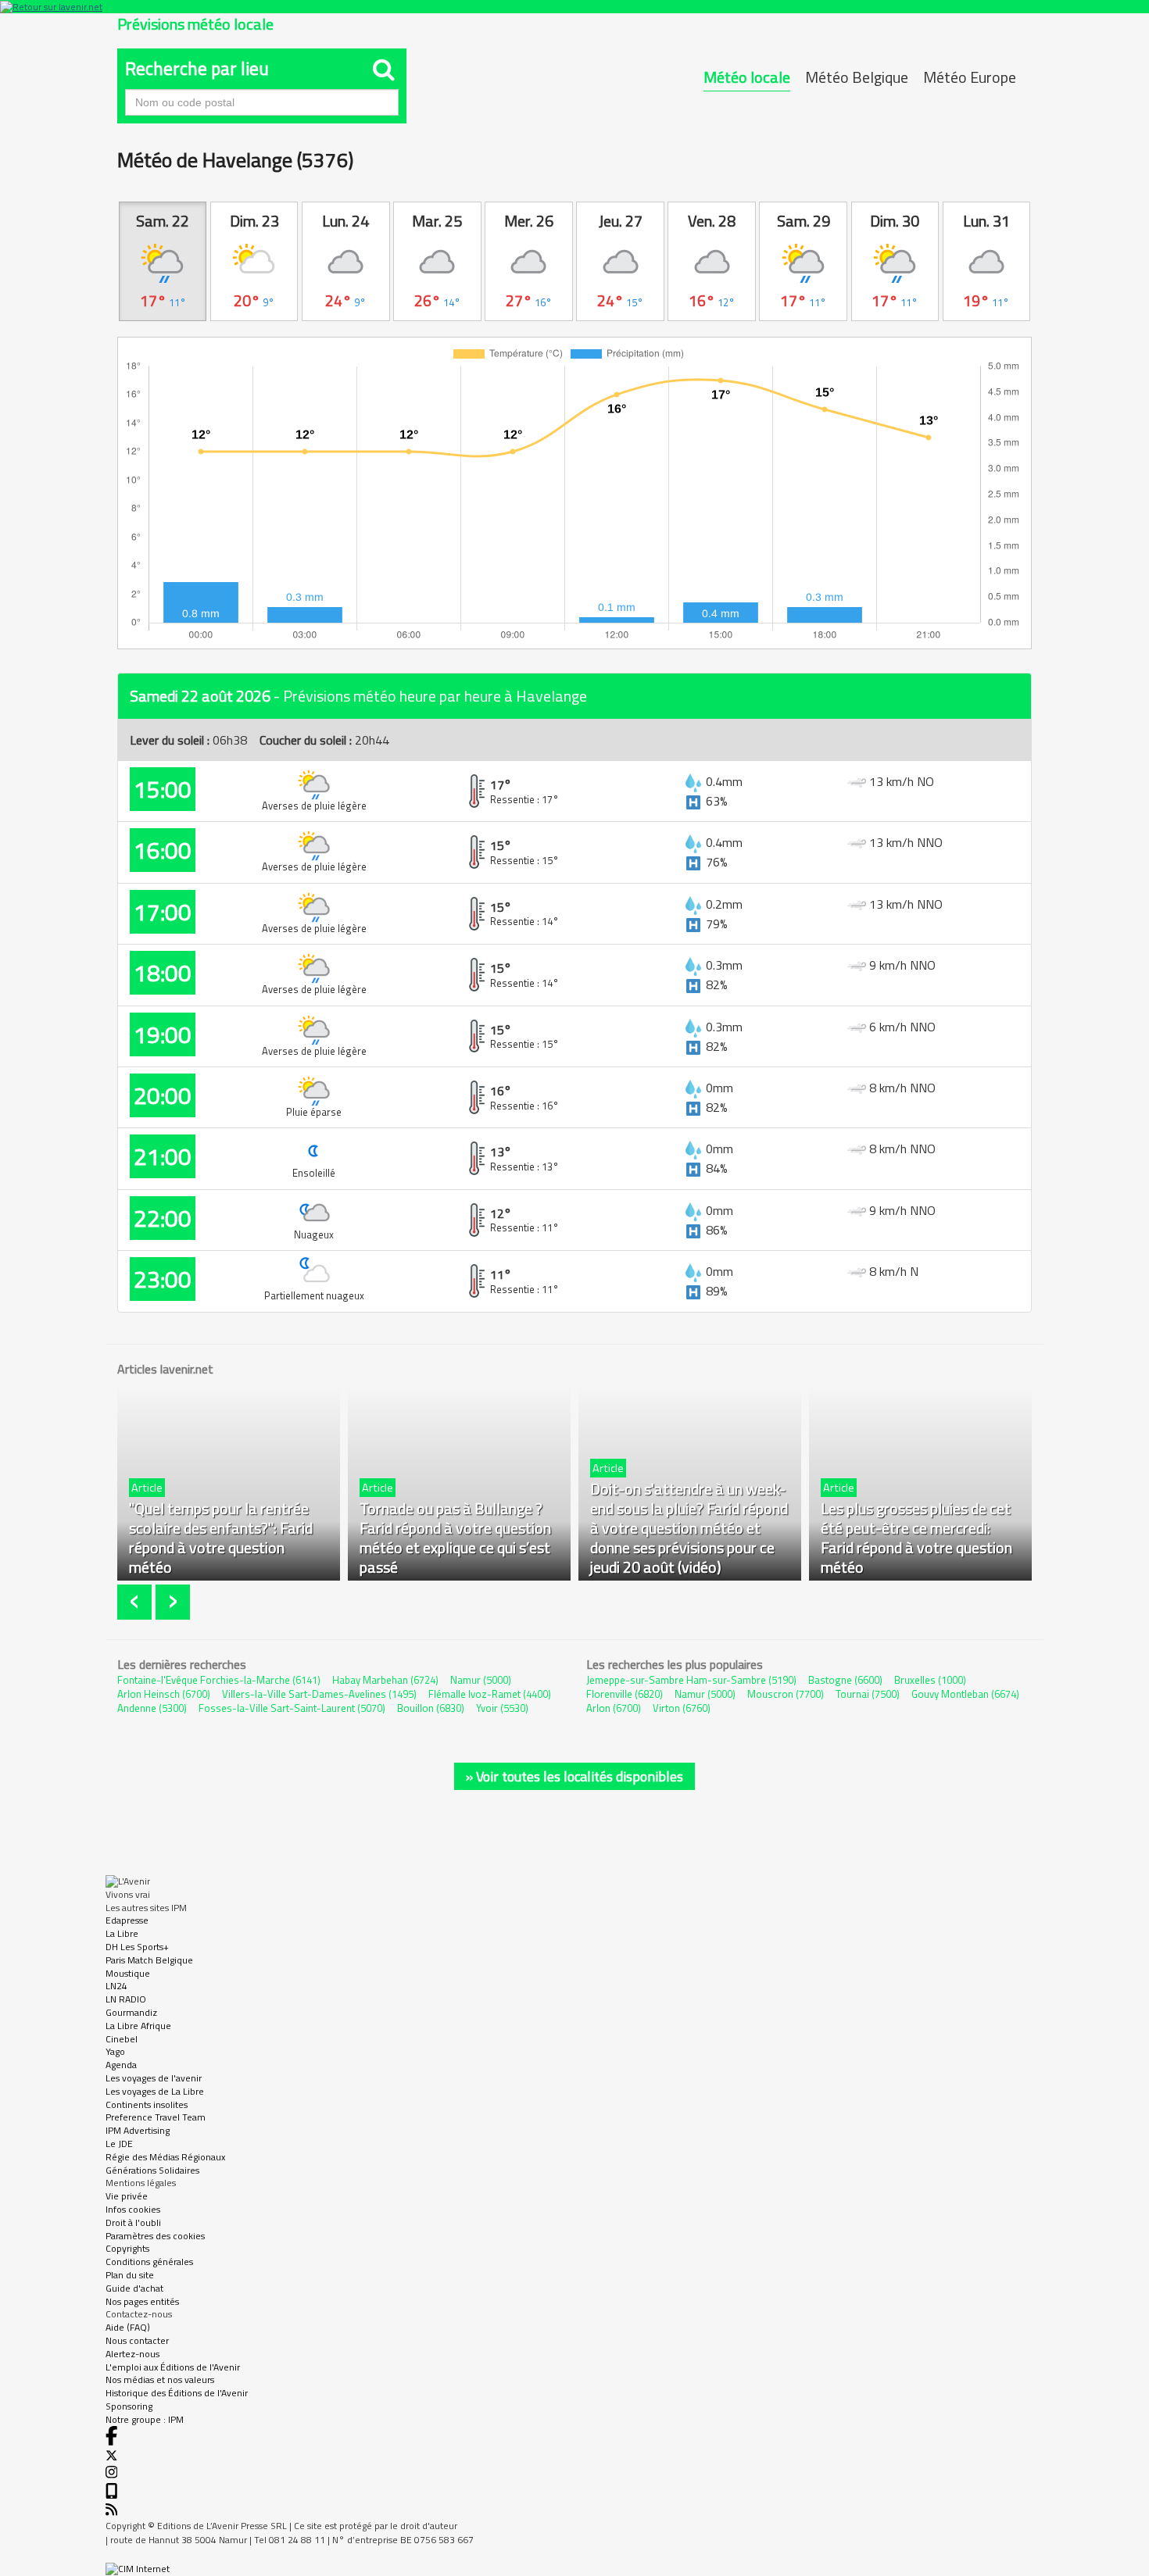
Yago (115, 2051)
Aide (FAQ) (128, 2327)
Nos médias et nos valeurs (160, 2379)
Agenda (121, 2065)
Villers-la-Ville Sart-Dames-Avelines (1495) (319, 1694)
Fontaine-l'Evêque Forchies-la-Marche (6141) (219, 1680)
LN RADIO (126, 1999)
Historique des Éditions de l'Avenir (177, 2393)
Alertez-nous (132, 2354)
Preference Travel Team (156, 2117)
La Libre (122, 1933)
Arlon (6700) (614, 1708)
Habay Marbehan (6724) (385, 1680)
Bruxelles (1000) (930, 1680)
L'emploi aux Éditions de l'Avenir (173, 2367)
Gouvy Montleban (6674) (965, 1694)
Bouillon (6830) (431, 1708)
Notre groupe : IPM (145, 2419)
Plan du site (130, 2275)
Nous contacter (137, 2340)
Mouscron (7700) (786, 1694)
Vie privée (127, 2196)
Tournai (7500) (868, 1694)
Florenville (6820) (625, 1694)
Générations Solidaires (152, 2170)
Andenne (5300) (152, 1708)
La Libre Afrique (138, 2026)
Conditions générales (149, 2262)
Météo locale (747, 77)
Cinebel (122, 2039)
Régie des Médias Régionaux (165, 2157)
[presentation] (136, 1602)
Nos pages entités (142, 2301)
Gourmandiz (131, 2012)
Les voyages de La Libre (155, 2091)
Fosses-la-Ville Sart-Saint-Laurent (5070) (292, 1708)
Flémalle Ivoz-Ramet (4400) (490, 1694)
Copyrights (127, 2248)
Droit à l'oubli (133, 2222)
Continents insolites (147, 2104)
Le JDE (119, 2144)
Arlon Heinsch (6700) (164, 1694)
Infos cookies (133, 2209)
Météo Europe (970, 77)
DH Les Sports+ (137, 1947)
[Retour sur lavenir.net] (574, 7)
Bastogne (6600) (845, 1680)
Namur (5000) (481, 1680)
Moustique (128, 1973)
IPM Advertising (138, 2130)
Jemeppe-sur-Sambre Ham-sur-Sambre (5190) (691, 1680)
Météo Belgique (857, 77)
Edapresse (127, 1920)
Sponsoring (129, 2406)
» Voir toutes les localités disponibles (574, 1776)
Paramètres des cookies (155, 2236)
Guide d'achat (134, 2288)
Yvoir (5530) (502, 1708)
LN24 (116, 1986)
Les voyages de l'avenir (154, 2078)
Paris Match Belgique (149, 1960)
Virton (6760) (682, 1708)
